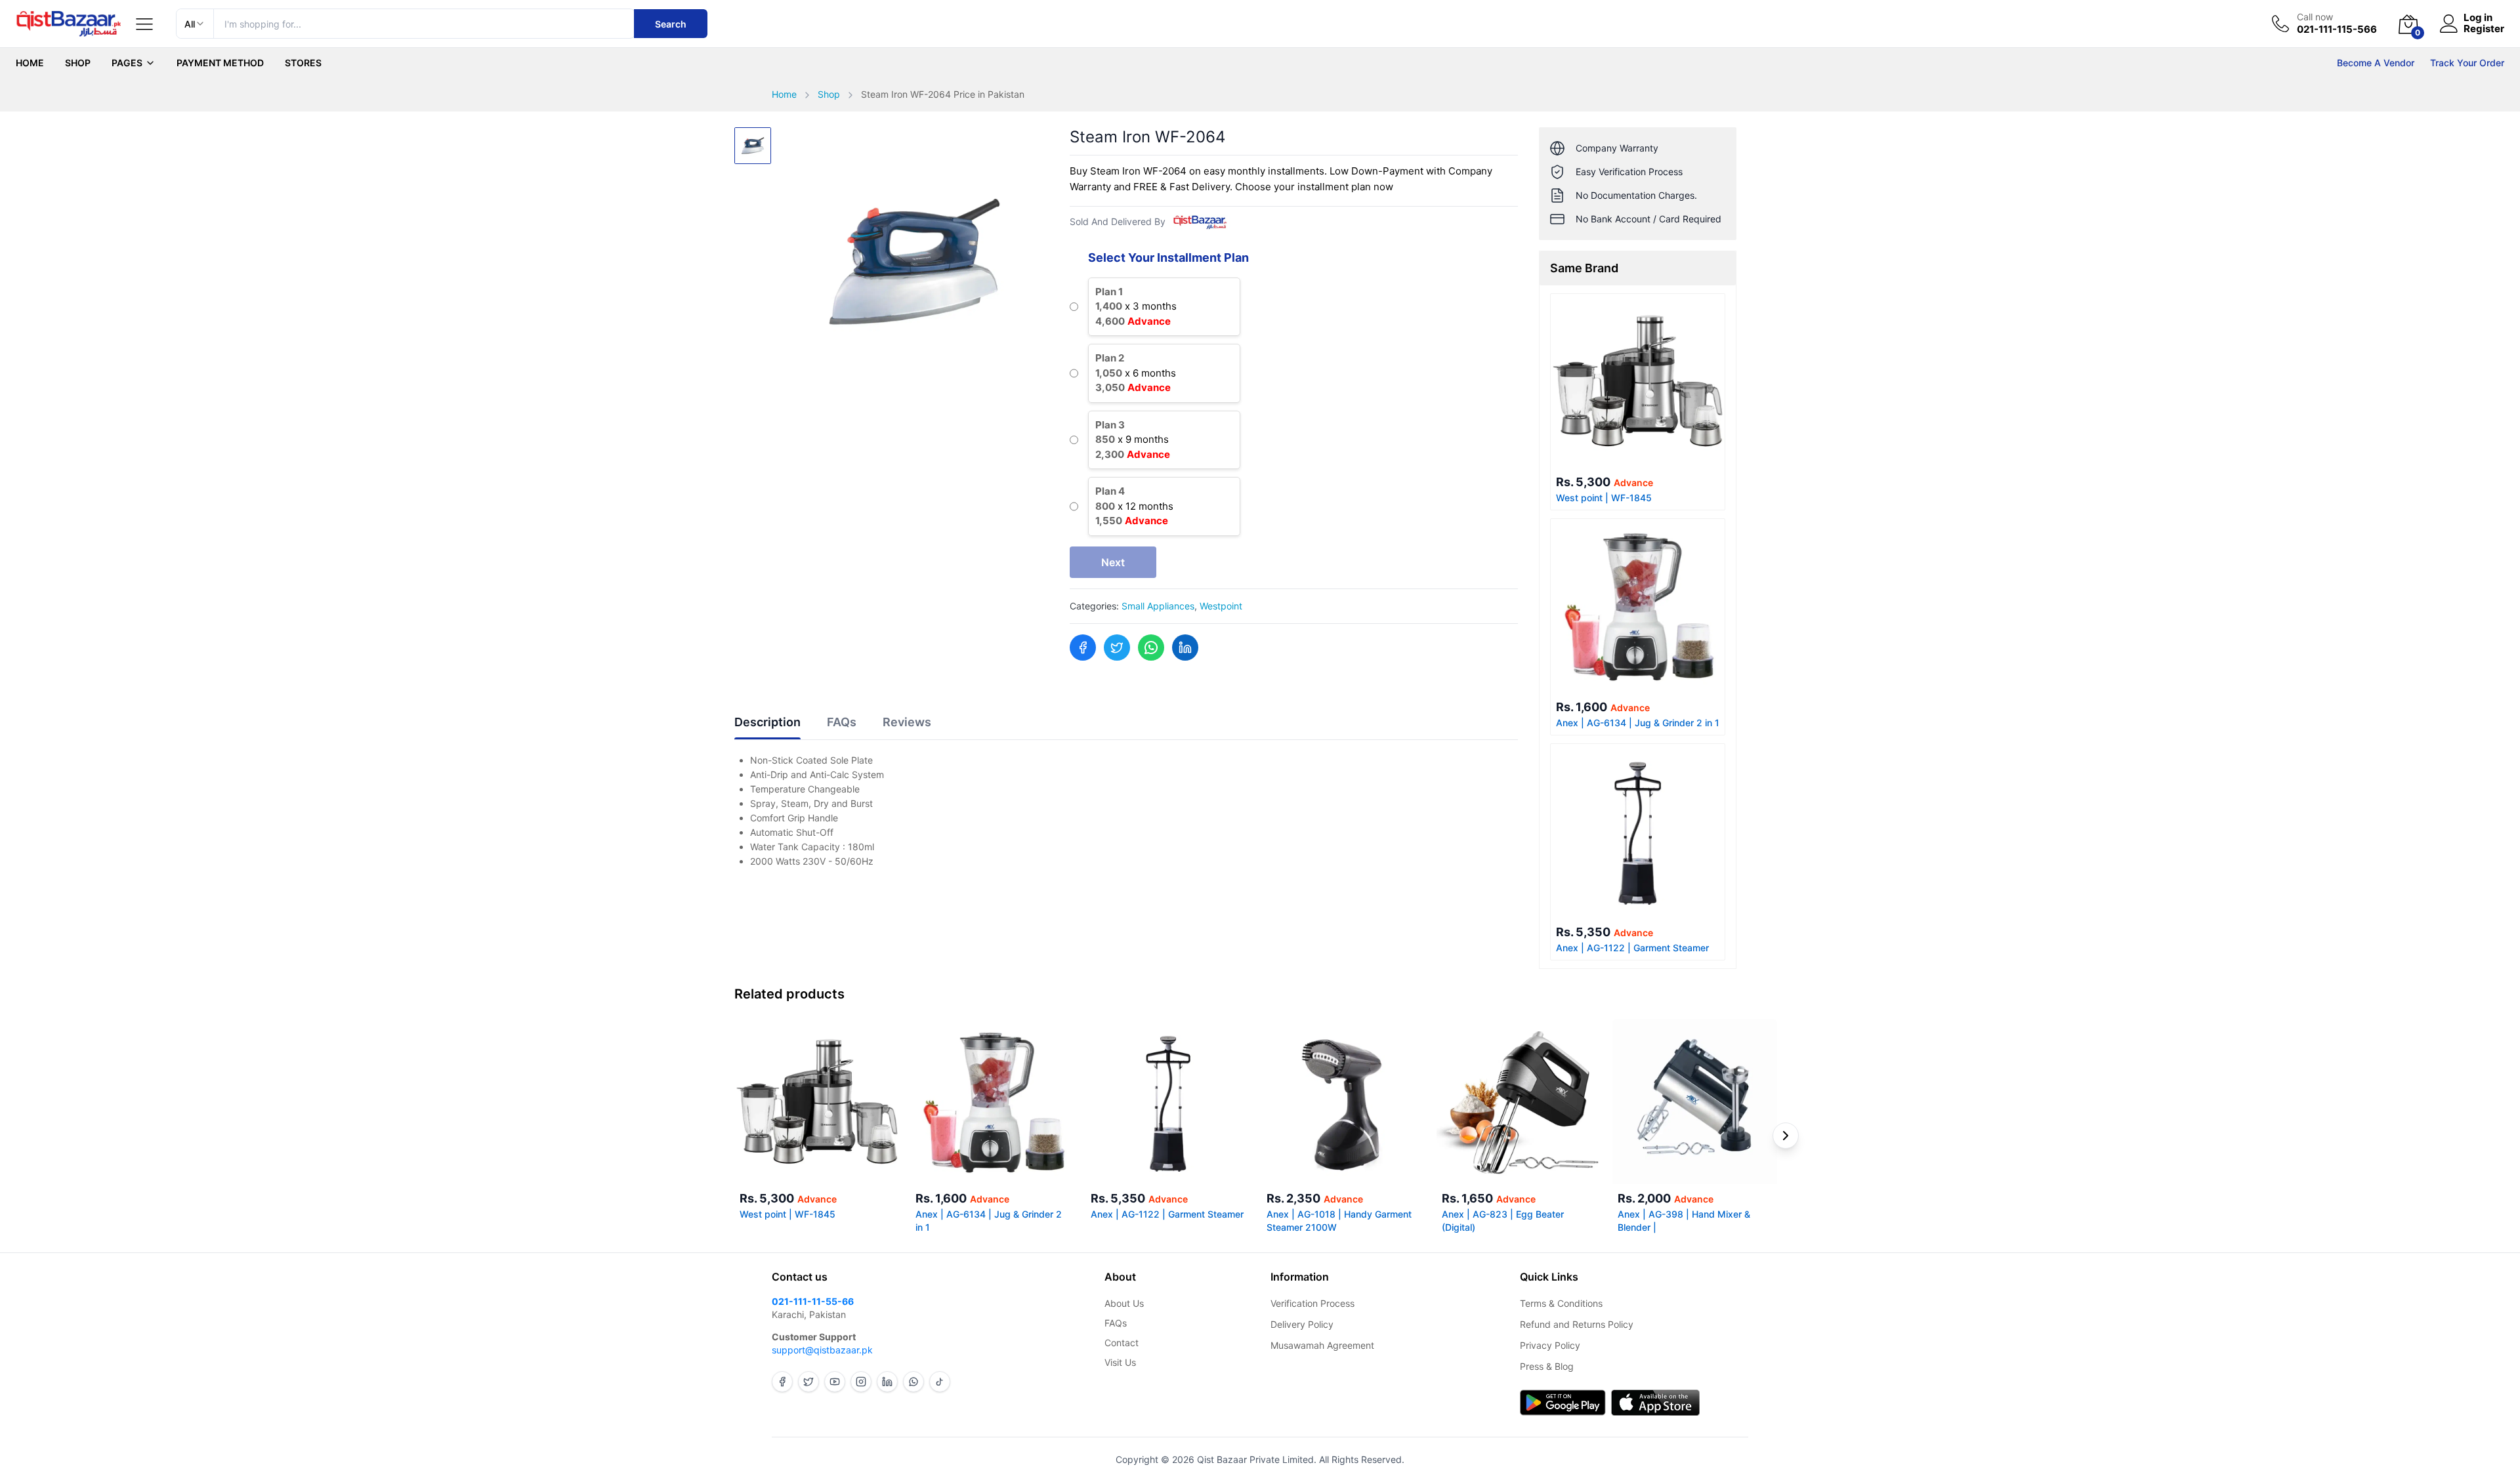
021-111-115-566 (2337, 30)
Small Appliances (1158, 606)
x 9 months (1133, 440)
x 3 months (1136, 306)
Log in (2478, 18)
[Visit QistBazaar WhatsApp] (913, 1382)
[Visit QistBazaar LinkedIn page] (887, 1382)
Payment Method (220, 63)
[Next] (1786, 1136)
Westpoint (1221, 606)
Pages (127, 63)
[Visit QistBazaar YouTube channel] (835, 1382)
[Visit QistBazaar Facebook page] (782, 1382)
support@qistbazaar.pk (822, 1350)
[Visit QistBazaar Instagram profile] (861, 1382)
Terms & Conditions (1561, 1303)
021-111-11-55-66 (813, 1301)
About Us (1124, 1303)
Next (1113, 562)
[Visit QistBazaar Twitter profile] (808, 1382)
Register (2484, 29)
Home (30, 63)
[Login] (2449, 24)
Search (671, 24)
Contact (1122, 1343)
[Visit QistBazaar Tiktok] (940, 1382)
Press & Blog (1547, 1366)
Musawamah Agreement (1322, 1345)
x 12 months (1134, 506)
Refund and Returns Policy (1577, 1324)
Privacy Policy (1550, 1345)
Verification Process (1312, 1303)
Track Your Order (2467, 63)
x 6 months (1136, 373)
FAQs (1116, 1323)
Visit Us (1120, 1362)
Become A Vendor (2376, 63)
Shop (78, 63)
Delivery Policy (1302, 1324)
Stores (303, 63)
